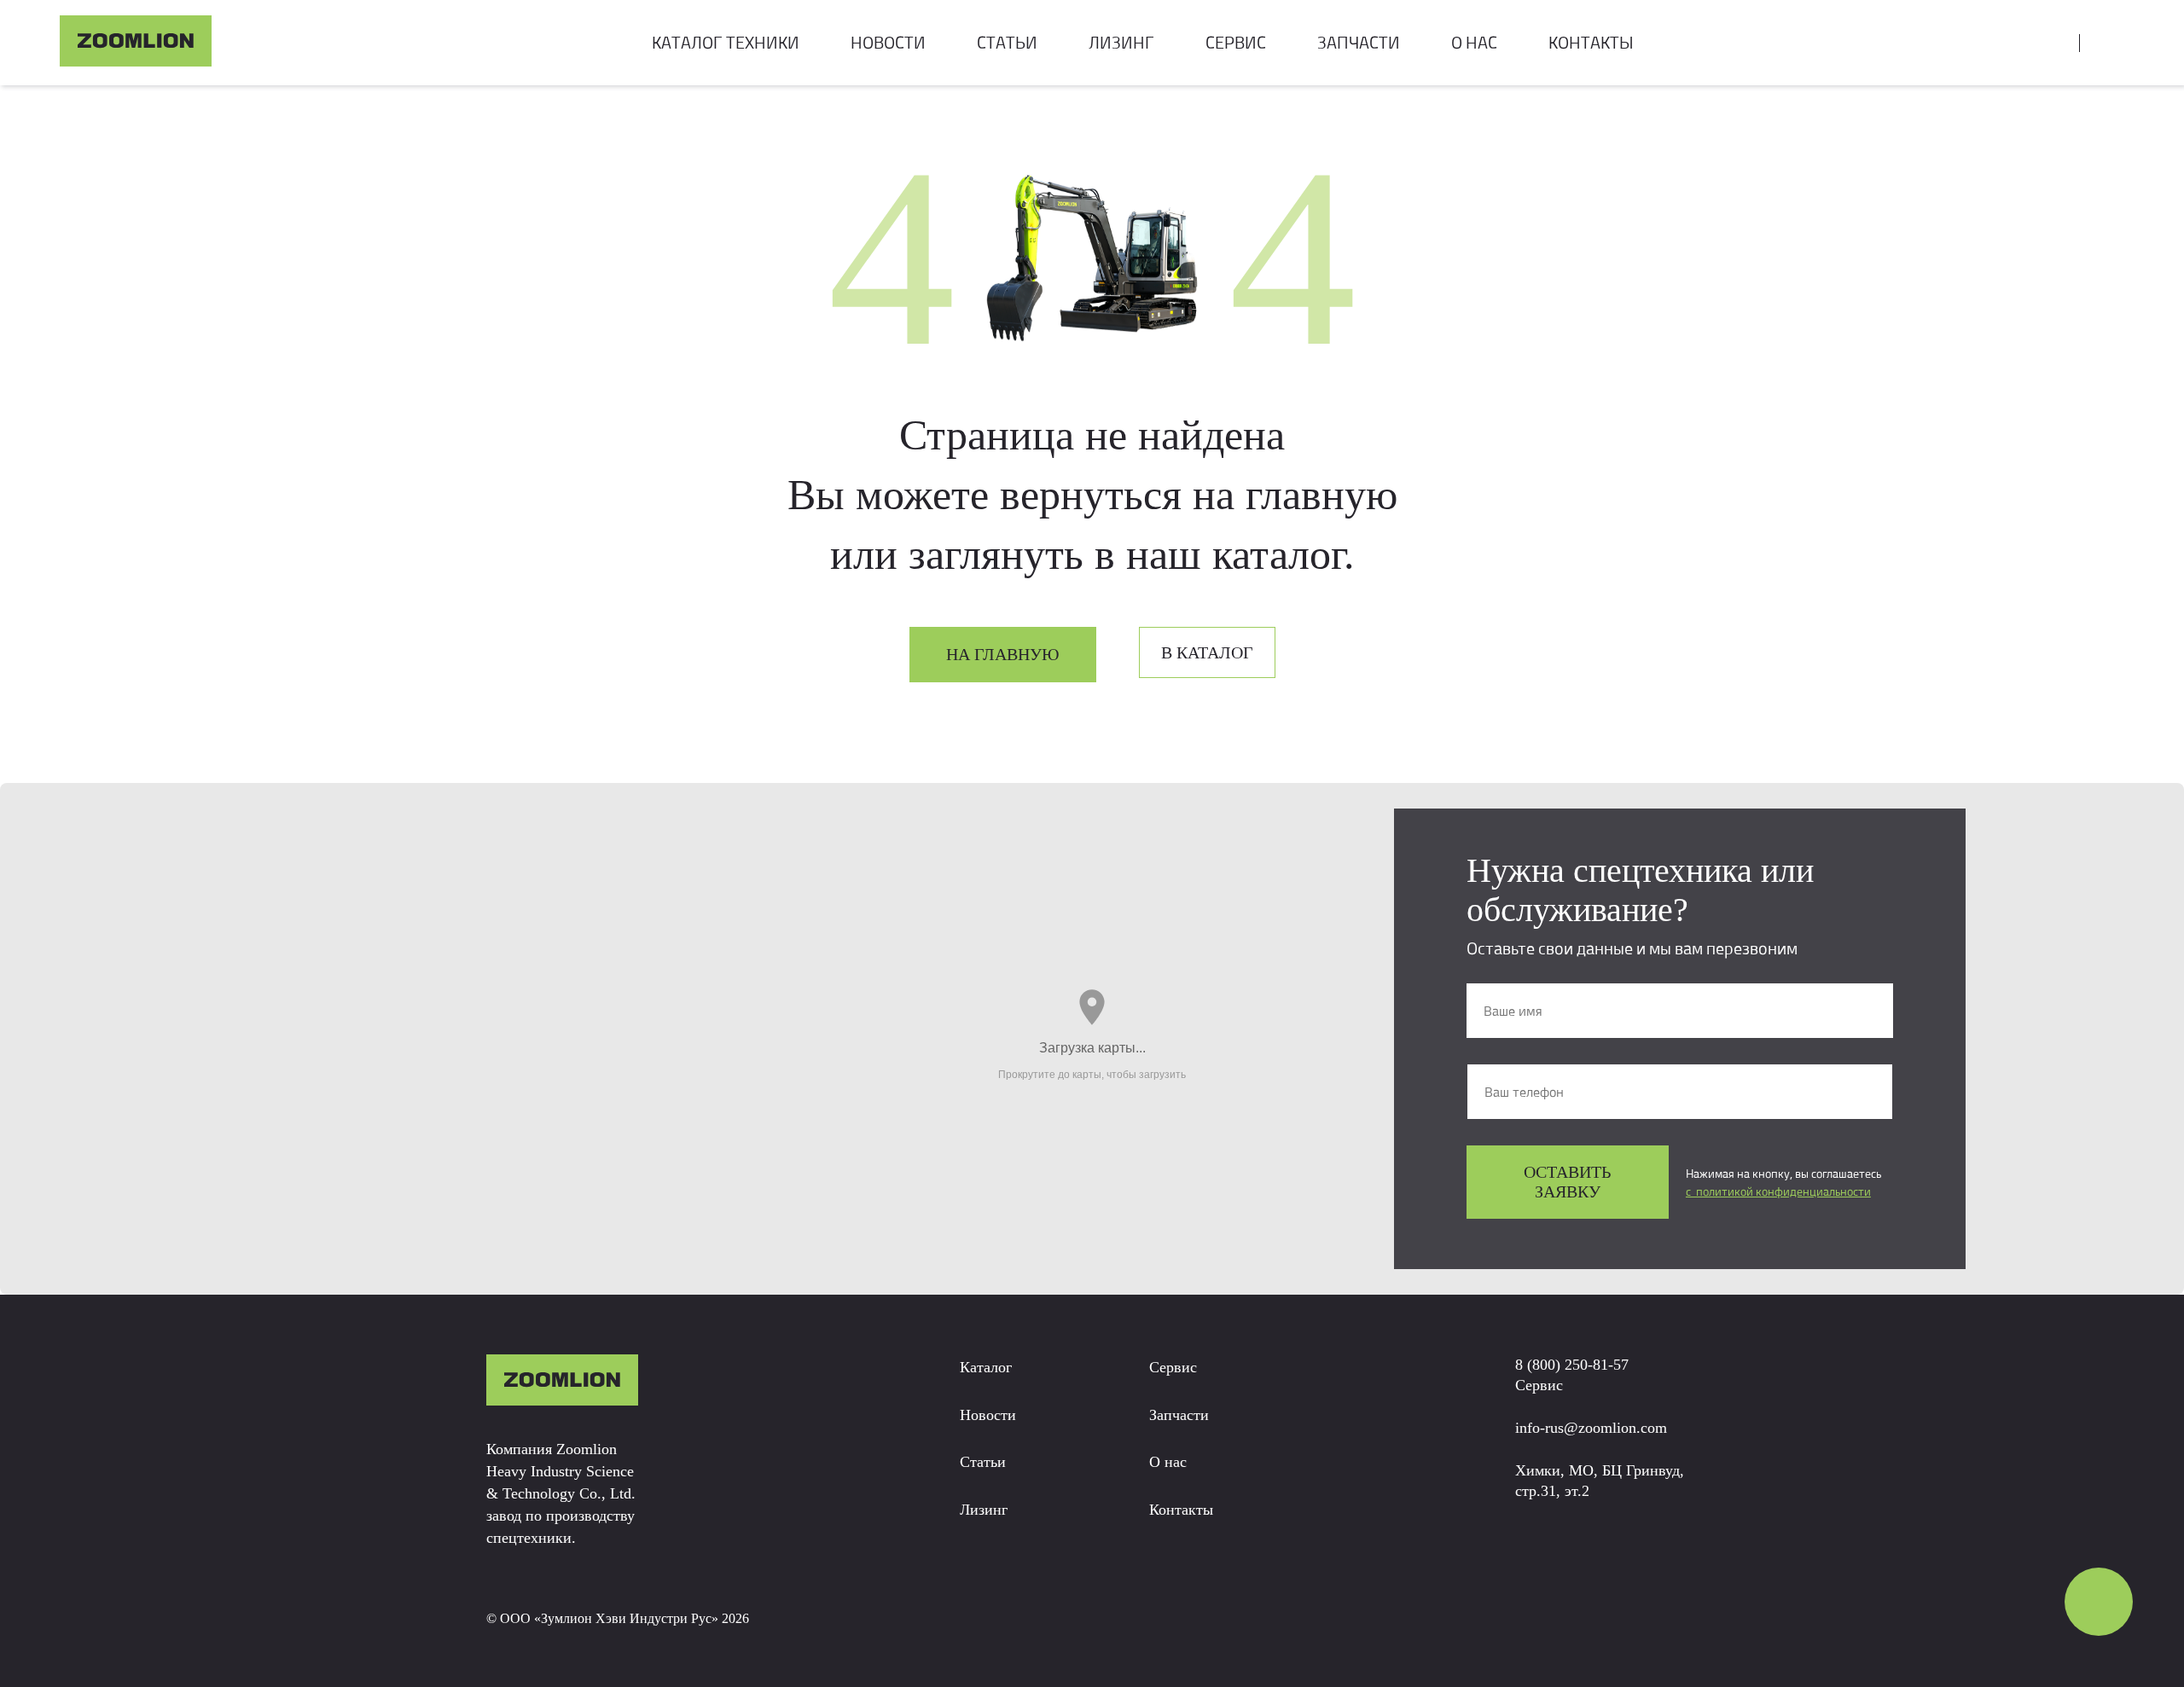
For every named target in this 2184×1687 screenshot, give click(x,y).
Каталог (986, 1367)
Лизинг (984, 1510)
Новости (988, 1415)
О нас (1168, 1462)
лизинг (1121, 42)
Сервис (1173, 1367)
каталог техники (726, 42)
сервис (1236, 42)
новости (888, 42)
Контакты (1181, 1510)
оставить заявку (1567, 1182)
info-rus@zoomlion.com (1591, 1428)
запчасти (1359, 42)
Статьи (1007, 42)
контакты (1591, 42)
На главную (1003, 654)
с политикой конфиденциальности (1778, 1191)
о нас (1474, 42)
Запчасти (1179, 1415)
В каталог (1207, 652)
